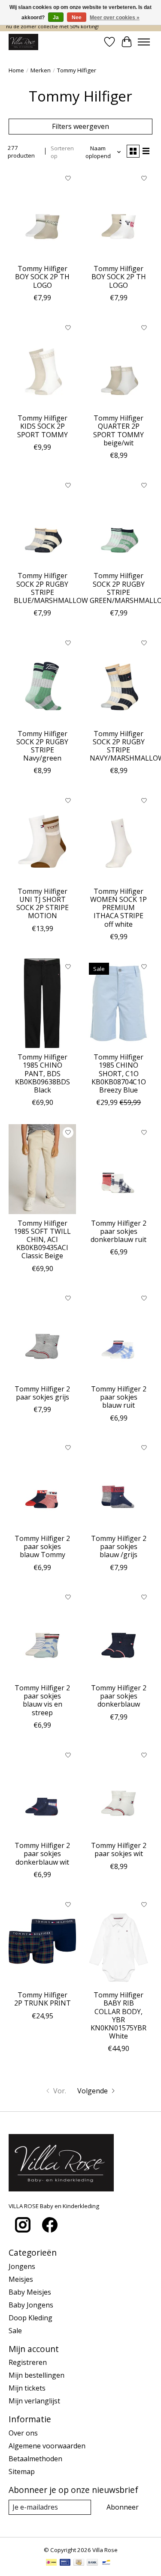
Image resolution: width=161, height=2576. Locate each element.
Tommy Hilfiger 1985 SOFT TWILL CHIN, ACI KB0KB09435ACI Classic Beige (42, 1240)
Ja (56, 18)
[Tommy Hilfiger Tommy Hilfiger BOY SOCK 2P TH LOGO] (42, 215)
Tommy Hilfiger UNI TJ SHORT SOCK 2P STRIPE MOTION (43, 904)
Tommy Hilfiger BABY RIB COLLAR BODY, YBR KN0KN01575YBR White (118, 2015)
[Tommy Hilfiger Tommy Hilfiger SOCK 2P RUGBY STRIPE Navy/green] (42, 679)
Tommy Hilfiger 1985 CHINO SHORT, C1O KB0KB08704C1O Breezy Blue (119, 1073)
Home (16, 70)
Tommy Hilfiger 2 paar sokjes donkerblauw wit (42, 1854)
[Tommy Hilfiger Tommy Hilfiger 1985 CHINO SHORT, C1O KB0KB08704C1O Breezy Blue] (118, 1003)
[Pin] (65, 2563)
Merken (41, 70)
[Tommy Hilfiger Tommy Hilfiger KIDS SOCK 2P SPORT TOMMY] (42, 364)
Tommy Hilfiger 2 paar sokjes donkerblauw (119, 1696)
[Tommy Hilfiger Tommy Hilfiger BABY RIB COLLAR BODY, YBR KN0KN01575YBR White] (118, 1941)
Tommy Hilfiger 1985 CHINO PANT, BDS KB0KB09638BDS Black (43, 1073)
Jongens (22, 2266)
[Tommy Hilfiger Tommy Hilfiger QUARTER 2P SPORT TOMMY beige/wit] (118, 364)
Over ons (23, 2433)
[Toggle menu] (144, 42)
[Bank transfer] (92, 2563)
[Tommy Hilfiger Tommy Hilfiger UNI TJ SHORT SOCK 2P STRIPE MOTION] (42, 837)
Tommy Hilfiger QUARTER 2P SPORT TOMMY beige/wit (118, 430)
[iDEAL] (51, 2563)
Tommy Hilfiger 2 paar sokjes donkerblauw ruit (118, 1231)
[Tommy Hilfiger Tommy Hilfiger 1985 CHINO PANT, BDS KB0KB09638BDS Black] (42, 1003)
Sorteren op (62, 152)
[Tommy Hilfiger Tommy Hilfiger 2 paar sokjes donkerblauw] (118, 1634)
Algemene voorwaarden (47, 2446)
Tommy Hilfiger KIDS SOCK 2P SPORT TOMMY (43, 426)
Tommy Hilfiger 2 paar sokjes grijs (42, 1393)
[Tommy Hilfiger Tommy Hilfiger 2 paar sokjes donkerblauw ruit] (118, 1169)
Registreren (28, 2362)
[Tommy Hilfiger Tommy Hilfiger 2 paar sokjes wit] (118, 1792)
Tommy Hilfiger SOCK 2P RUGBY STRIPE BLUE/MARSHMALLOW (51, 588)
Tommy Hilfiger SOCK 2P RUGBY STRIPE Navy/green (42, 746)
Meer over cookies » (115, 18)
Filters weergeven (80, 126)
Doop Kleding (30, 2318)
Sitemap (22, 2472)
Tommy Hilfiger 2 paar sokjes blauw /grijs (119, 1546)
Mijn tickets (27, 2388)
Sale (15, 2331)
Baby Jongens (31, 2305)
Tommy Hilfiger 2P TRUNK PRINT (43, 1999)
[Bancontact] (106, 2563)
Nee (77, 18)
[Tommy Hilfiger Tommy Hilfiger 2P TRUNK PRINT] (42, 1941)
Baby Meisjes (30, 2292)
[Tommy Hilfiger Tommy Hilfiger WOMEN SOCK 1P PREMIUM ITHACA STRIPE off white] (118, 837)
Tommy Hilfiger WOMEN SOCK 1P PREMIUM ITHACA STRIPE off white (118, 908)
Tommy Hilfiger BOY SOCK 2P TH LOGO (42, 277)
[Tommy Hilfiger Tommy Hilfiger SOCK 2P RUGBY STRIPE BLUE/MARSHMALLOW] (42, 522)
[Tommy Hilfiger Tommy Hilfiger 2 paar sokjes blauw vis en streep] (42, 1634)
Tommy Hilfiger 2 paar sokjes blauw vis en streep (42, 1700)
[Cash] (79, 2563)
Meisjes (21, 2279)
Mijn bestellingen (36, 2375)
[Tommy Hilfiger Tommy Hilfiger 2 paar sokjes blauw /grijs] (118, 1485)
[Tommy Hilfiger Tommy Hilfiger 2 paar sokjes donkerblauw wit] (42, 1792)
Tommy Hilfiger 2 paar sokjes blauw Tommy (42, 1546)
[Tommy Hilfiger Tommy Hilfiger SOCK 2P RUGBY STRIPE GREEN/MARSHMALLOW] (118, 522)
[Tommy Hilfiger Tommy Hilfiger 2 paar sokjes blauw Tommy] (42, 1485)
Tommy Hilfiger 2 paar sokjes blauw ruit (119, 1397)
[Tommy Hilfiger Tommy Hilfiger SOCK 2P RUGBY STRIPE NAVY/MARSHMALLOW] (118, 679)
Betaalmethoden (35, 2459)
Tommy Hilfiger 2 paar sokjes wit (119, 1849)
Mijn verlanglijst (34, 2401)
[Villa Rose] (23, 42)
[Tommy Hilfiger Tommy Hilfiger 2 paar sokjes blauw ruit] (118, 1335)
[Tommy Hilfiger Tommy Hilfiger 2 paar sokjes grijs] (42, 1335)
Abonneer (123, 2507)
